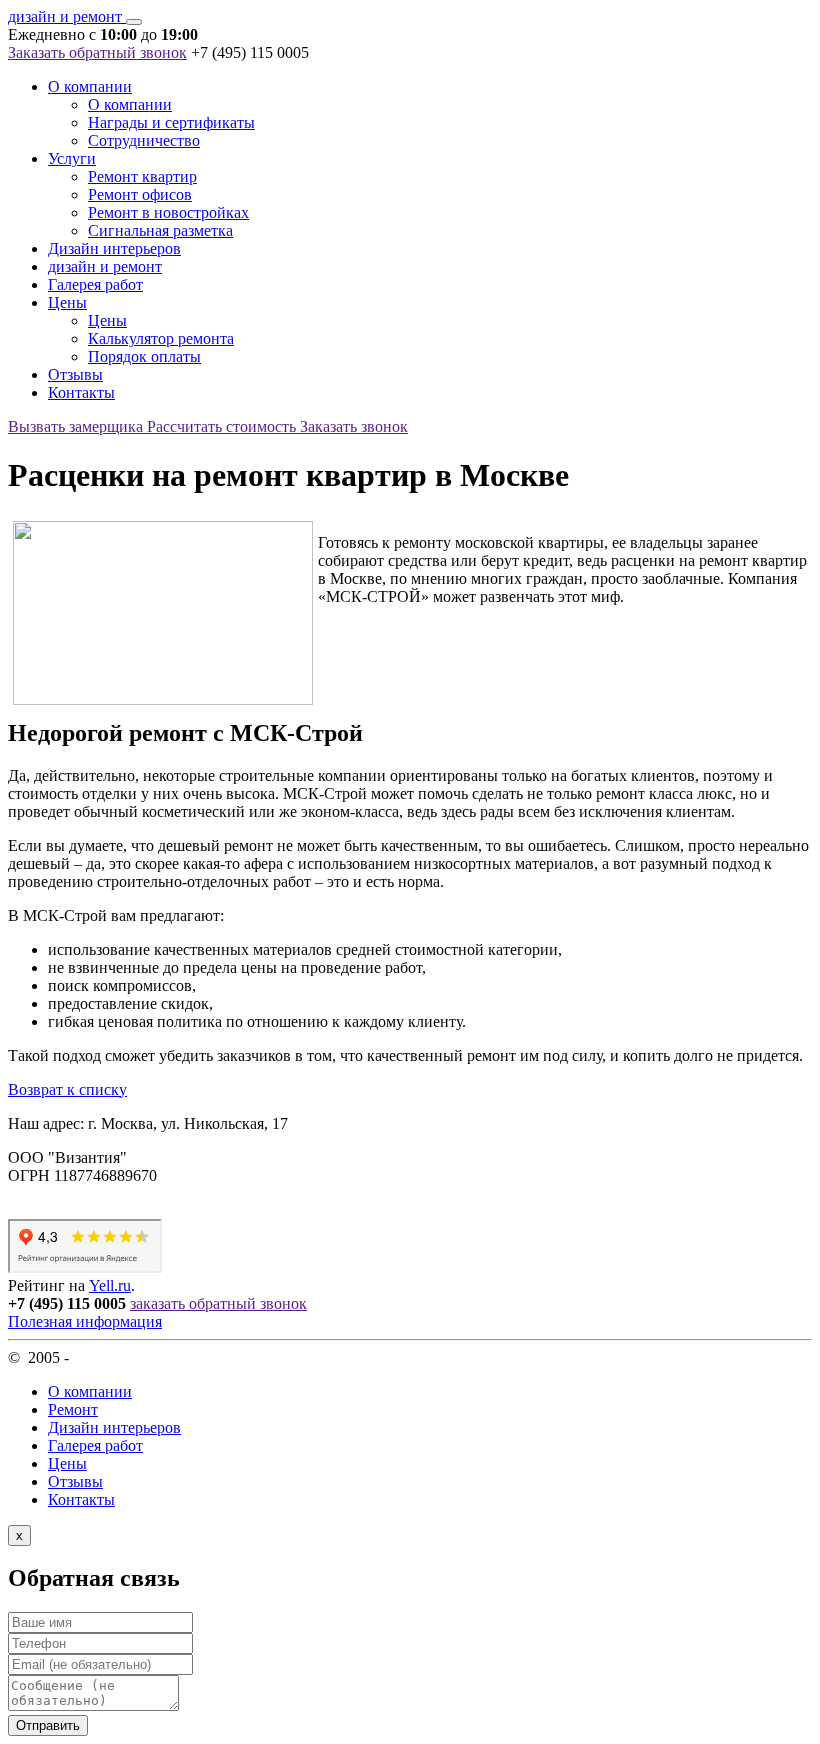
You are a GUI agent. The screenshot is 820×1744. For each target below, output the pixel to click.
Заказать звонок (354, 426)
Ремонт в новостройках (168, 212)
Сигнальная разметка (160, 230)
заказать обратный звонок (218, 1303)
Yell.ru (110, 1285)
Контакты (81, 392)
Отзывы (75, 374)
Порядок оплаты (144, 356)
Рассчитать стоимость (223, 426)
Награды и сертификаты (171, 122)
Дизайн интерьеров (114, 248)
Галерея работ (95, 284)
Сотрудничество (144, 140)
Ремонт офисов (140, 194)
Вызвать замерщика (77, 426)
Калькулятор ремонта (161, 338)
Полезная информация (85, 1321)
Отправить (48, 1725)
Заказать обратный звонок (97, 52)
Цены (67, 302)
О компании (90, 86)
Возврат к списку (67, 1089)
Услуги (72, 158)
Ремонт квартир (142, 176)
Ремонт (73, 1409)
